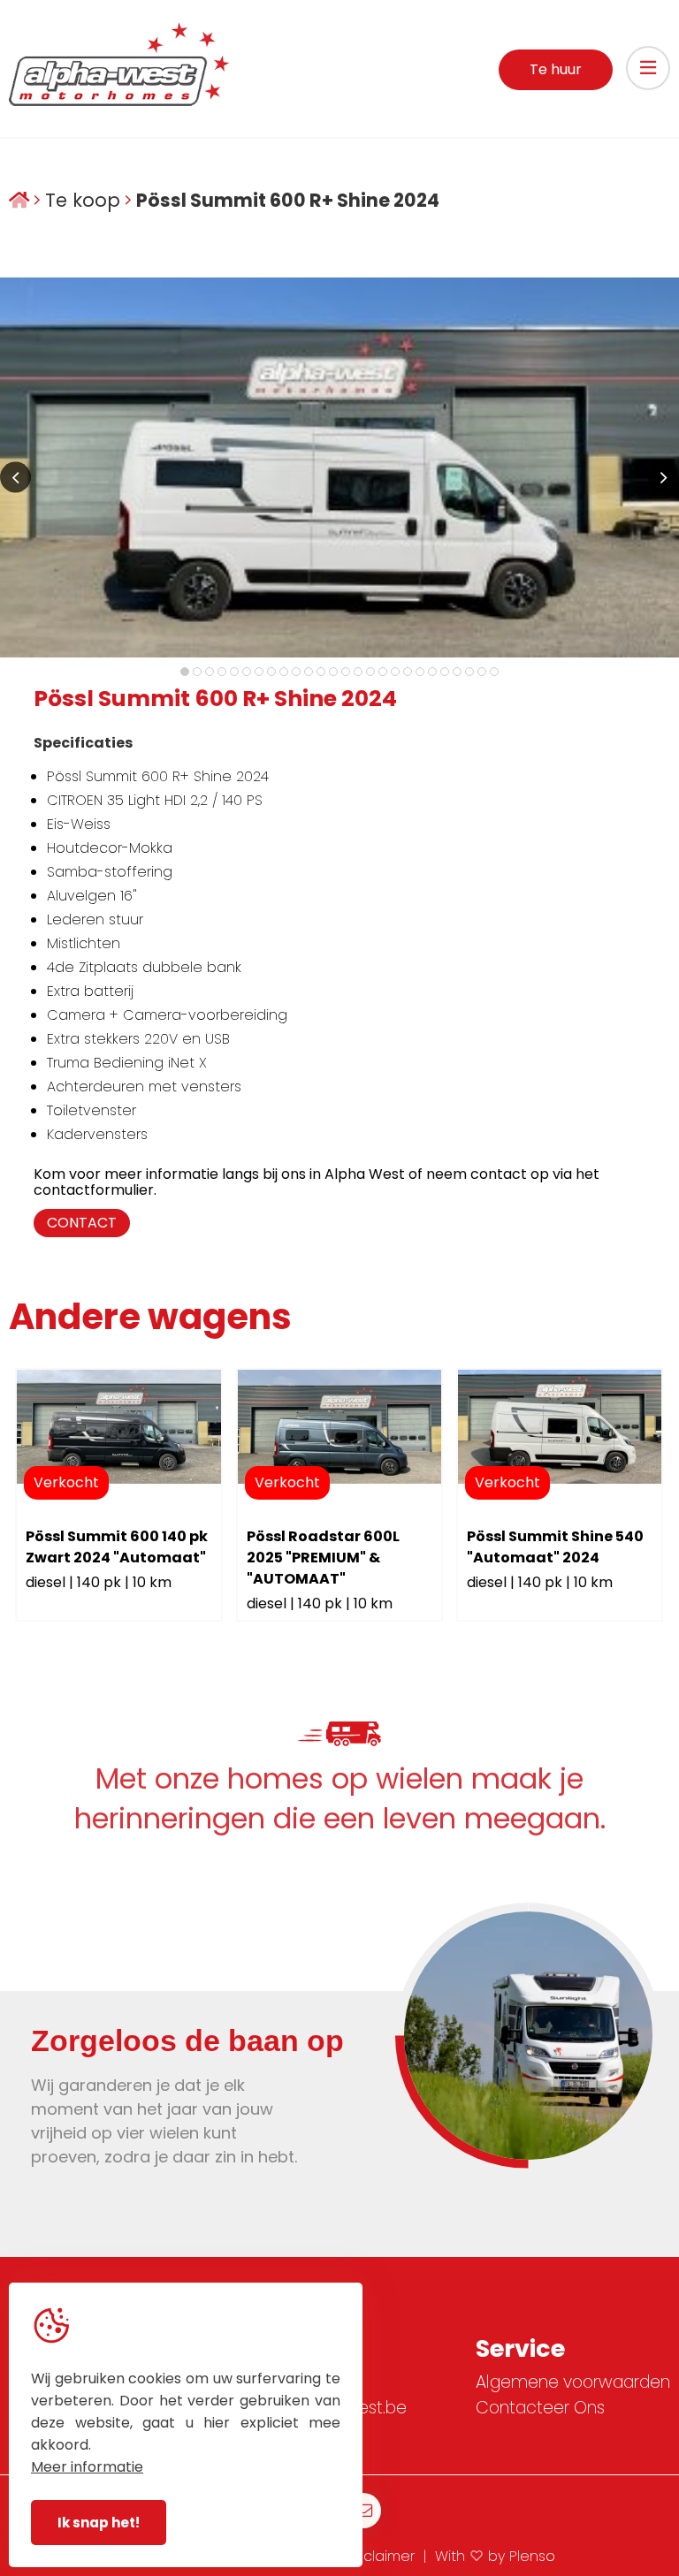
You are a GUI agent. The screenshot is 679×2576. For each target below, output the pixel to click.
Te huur (556, 69)
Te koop (83, 201)
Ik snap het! (99, 2523)
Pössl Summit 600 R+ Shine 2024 (288, 201)
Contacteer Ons (540, 2408)
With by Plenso (495, 2556)
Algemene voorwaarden (573, 2382)
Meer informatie (87, 2467)
